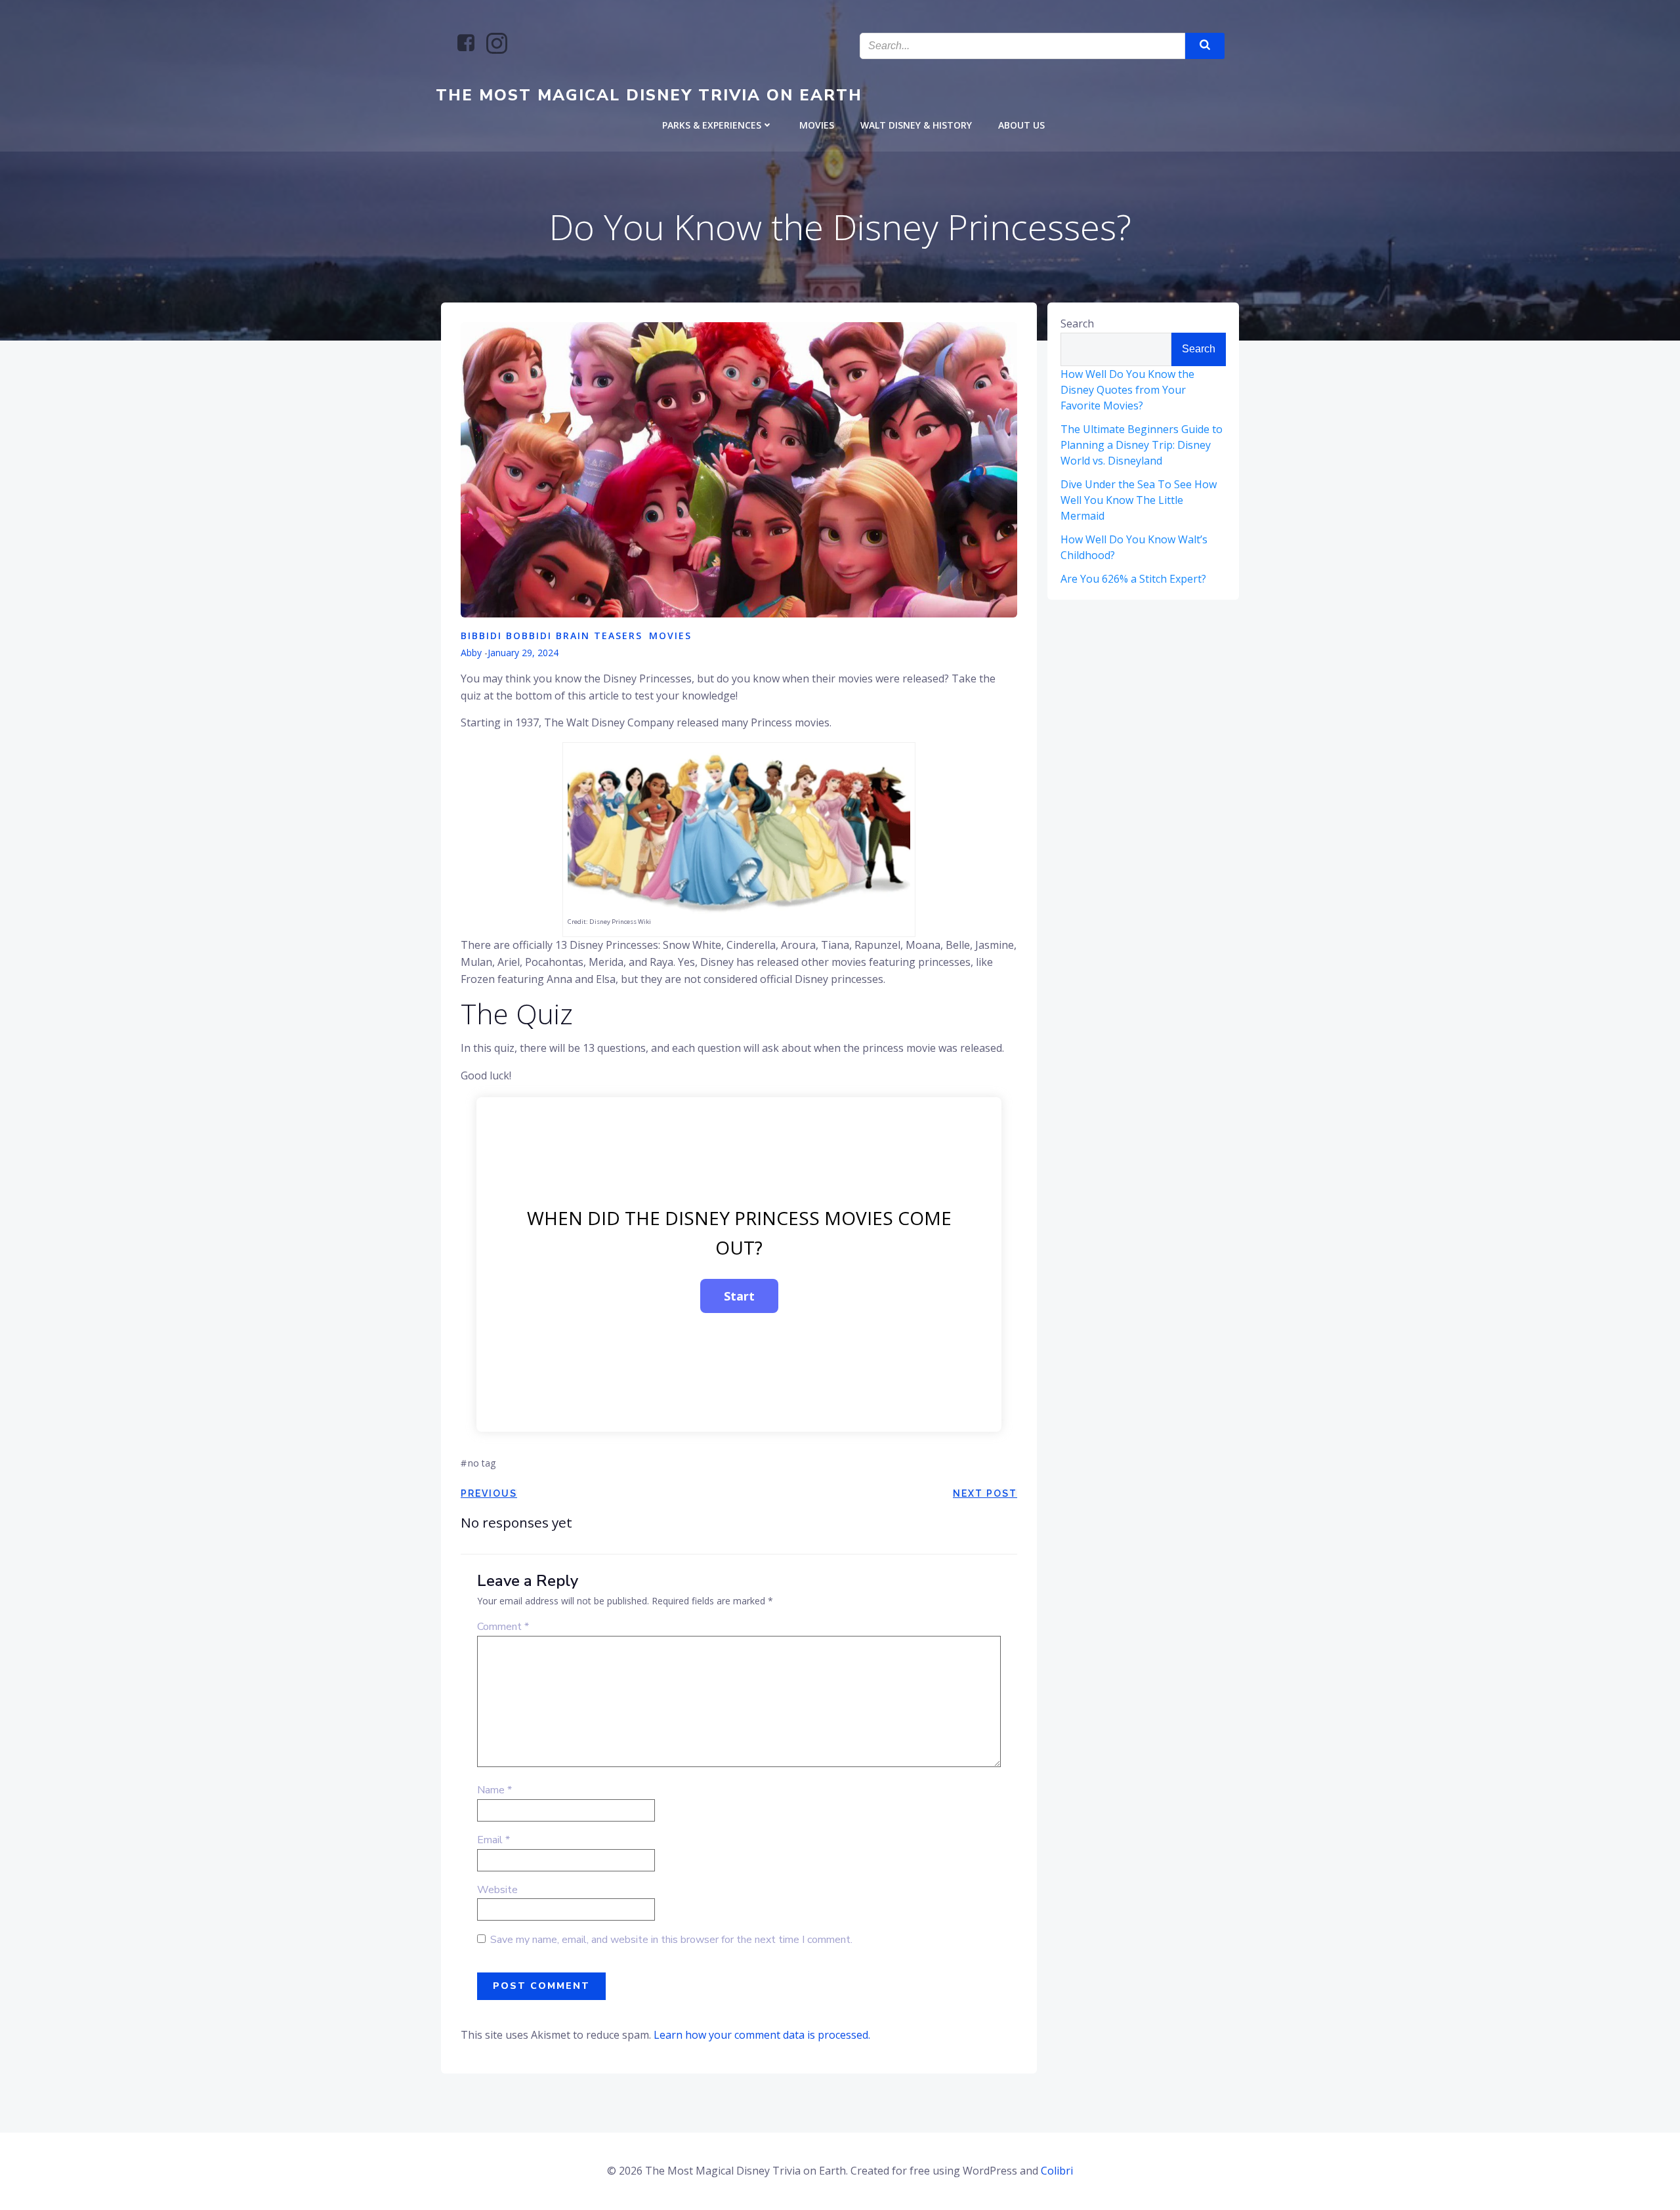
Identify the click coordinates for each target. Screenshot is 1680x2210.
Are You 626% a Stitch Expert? (1133, 579)
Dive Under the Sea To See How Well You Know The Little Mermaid (1139, 500)
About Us (1021, 125)
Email (493, 1840)
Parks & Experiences (712, 125)
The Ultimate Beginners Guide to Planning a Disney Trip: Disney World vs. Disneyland (1142, 445)
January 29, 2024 (523, 653)
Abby (471, 653)
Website (497, 1890)
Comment (503, 1627)
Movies (817, 125)
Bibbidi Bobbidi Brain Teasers (552, 636)
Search (1077, 323)
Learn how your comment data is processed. (762, 2035)
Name (494, 1790)
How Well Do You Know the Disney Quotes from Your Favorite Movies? (1127, 390)
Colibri (1057, 2171)
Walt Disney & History (916, 125)
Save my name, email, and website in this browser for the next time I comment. (671, 1940)
